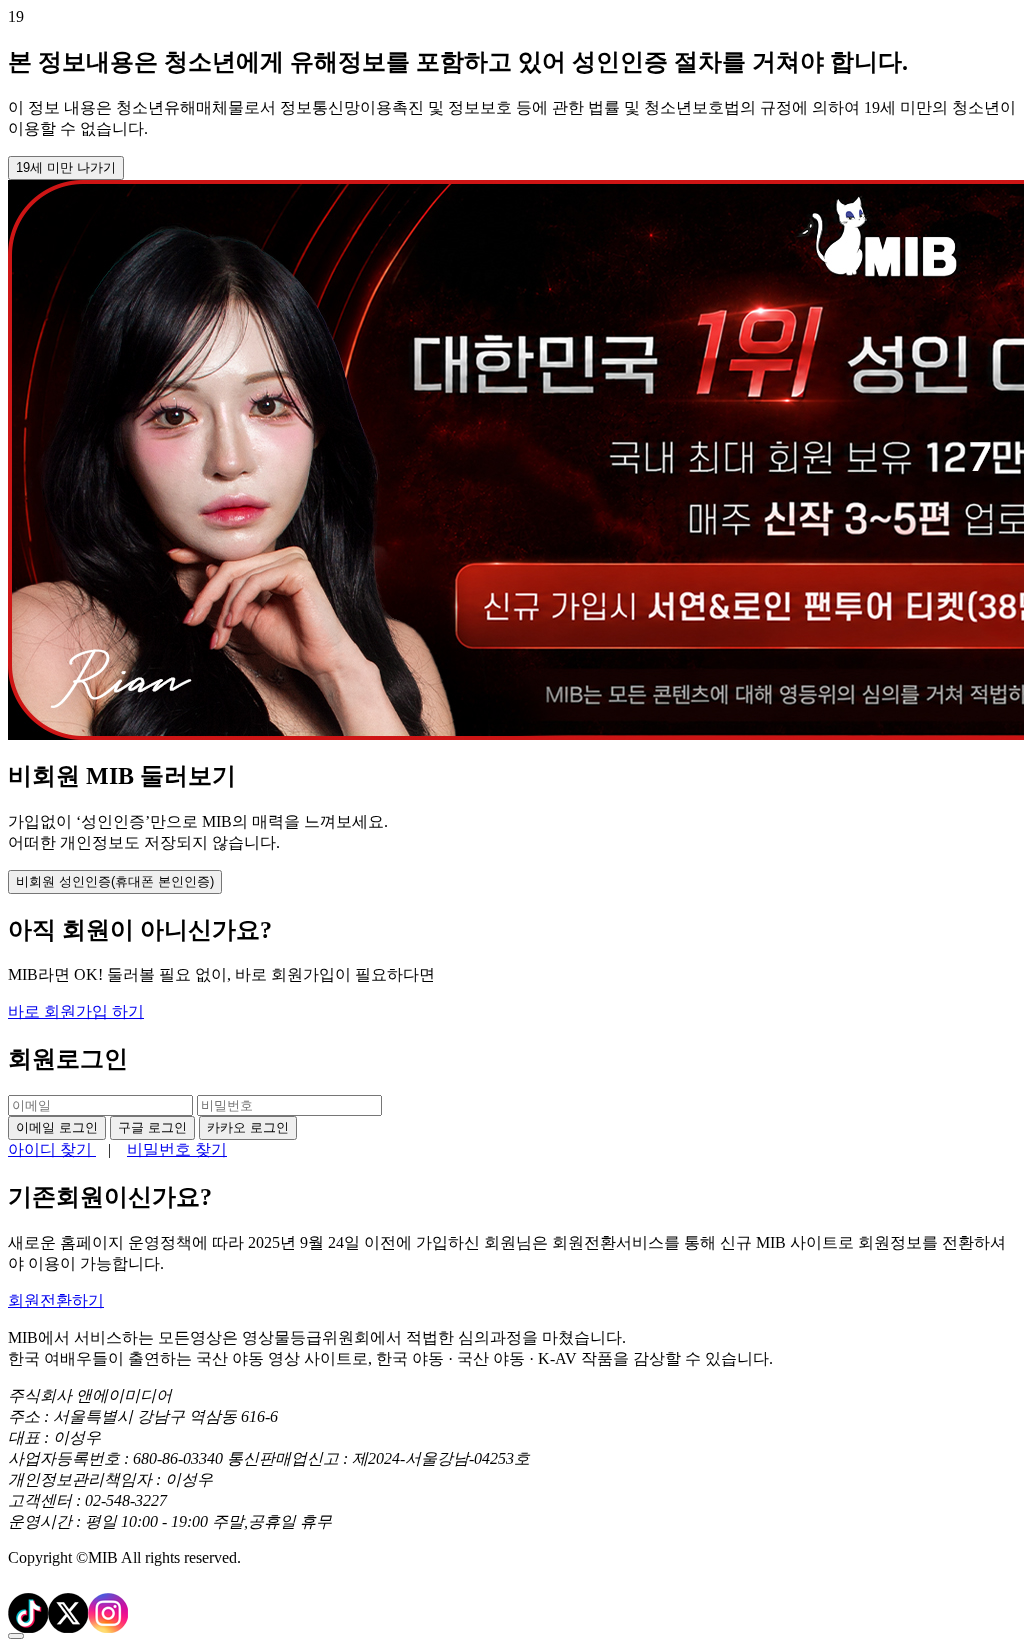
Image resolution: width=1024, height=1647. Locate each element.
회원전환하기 (56, 1300)
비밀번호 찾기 (177, 1149)
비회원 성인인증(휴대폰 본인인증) (115, 881)
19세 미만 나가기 (66, 167)
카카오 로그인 (248, 1127)
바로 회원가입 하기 (76, 1011)
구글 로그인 (152, 1127)
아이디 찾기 (52, 1149)
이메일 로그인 (57, 1127)
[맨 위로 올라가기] (16, 1636)
